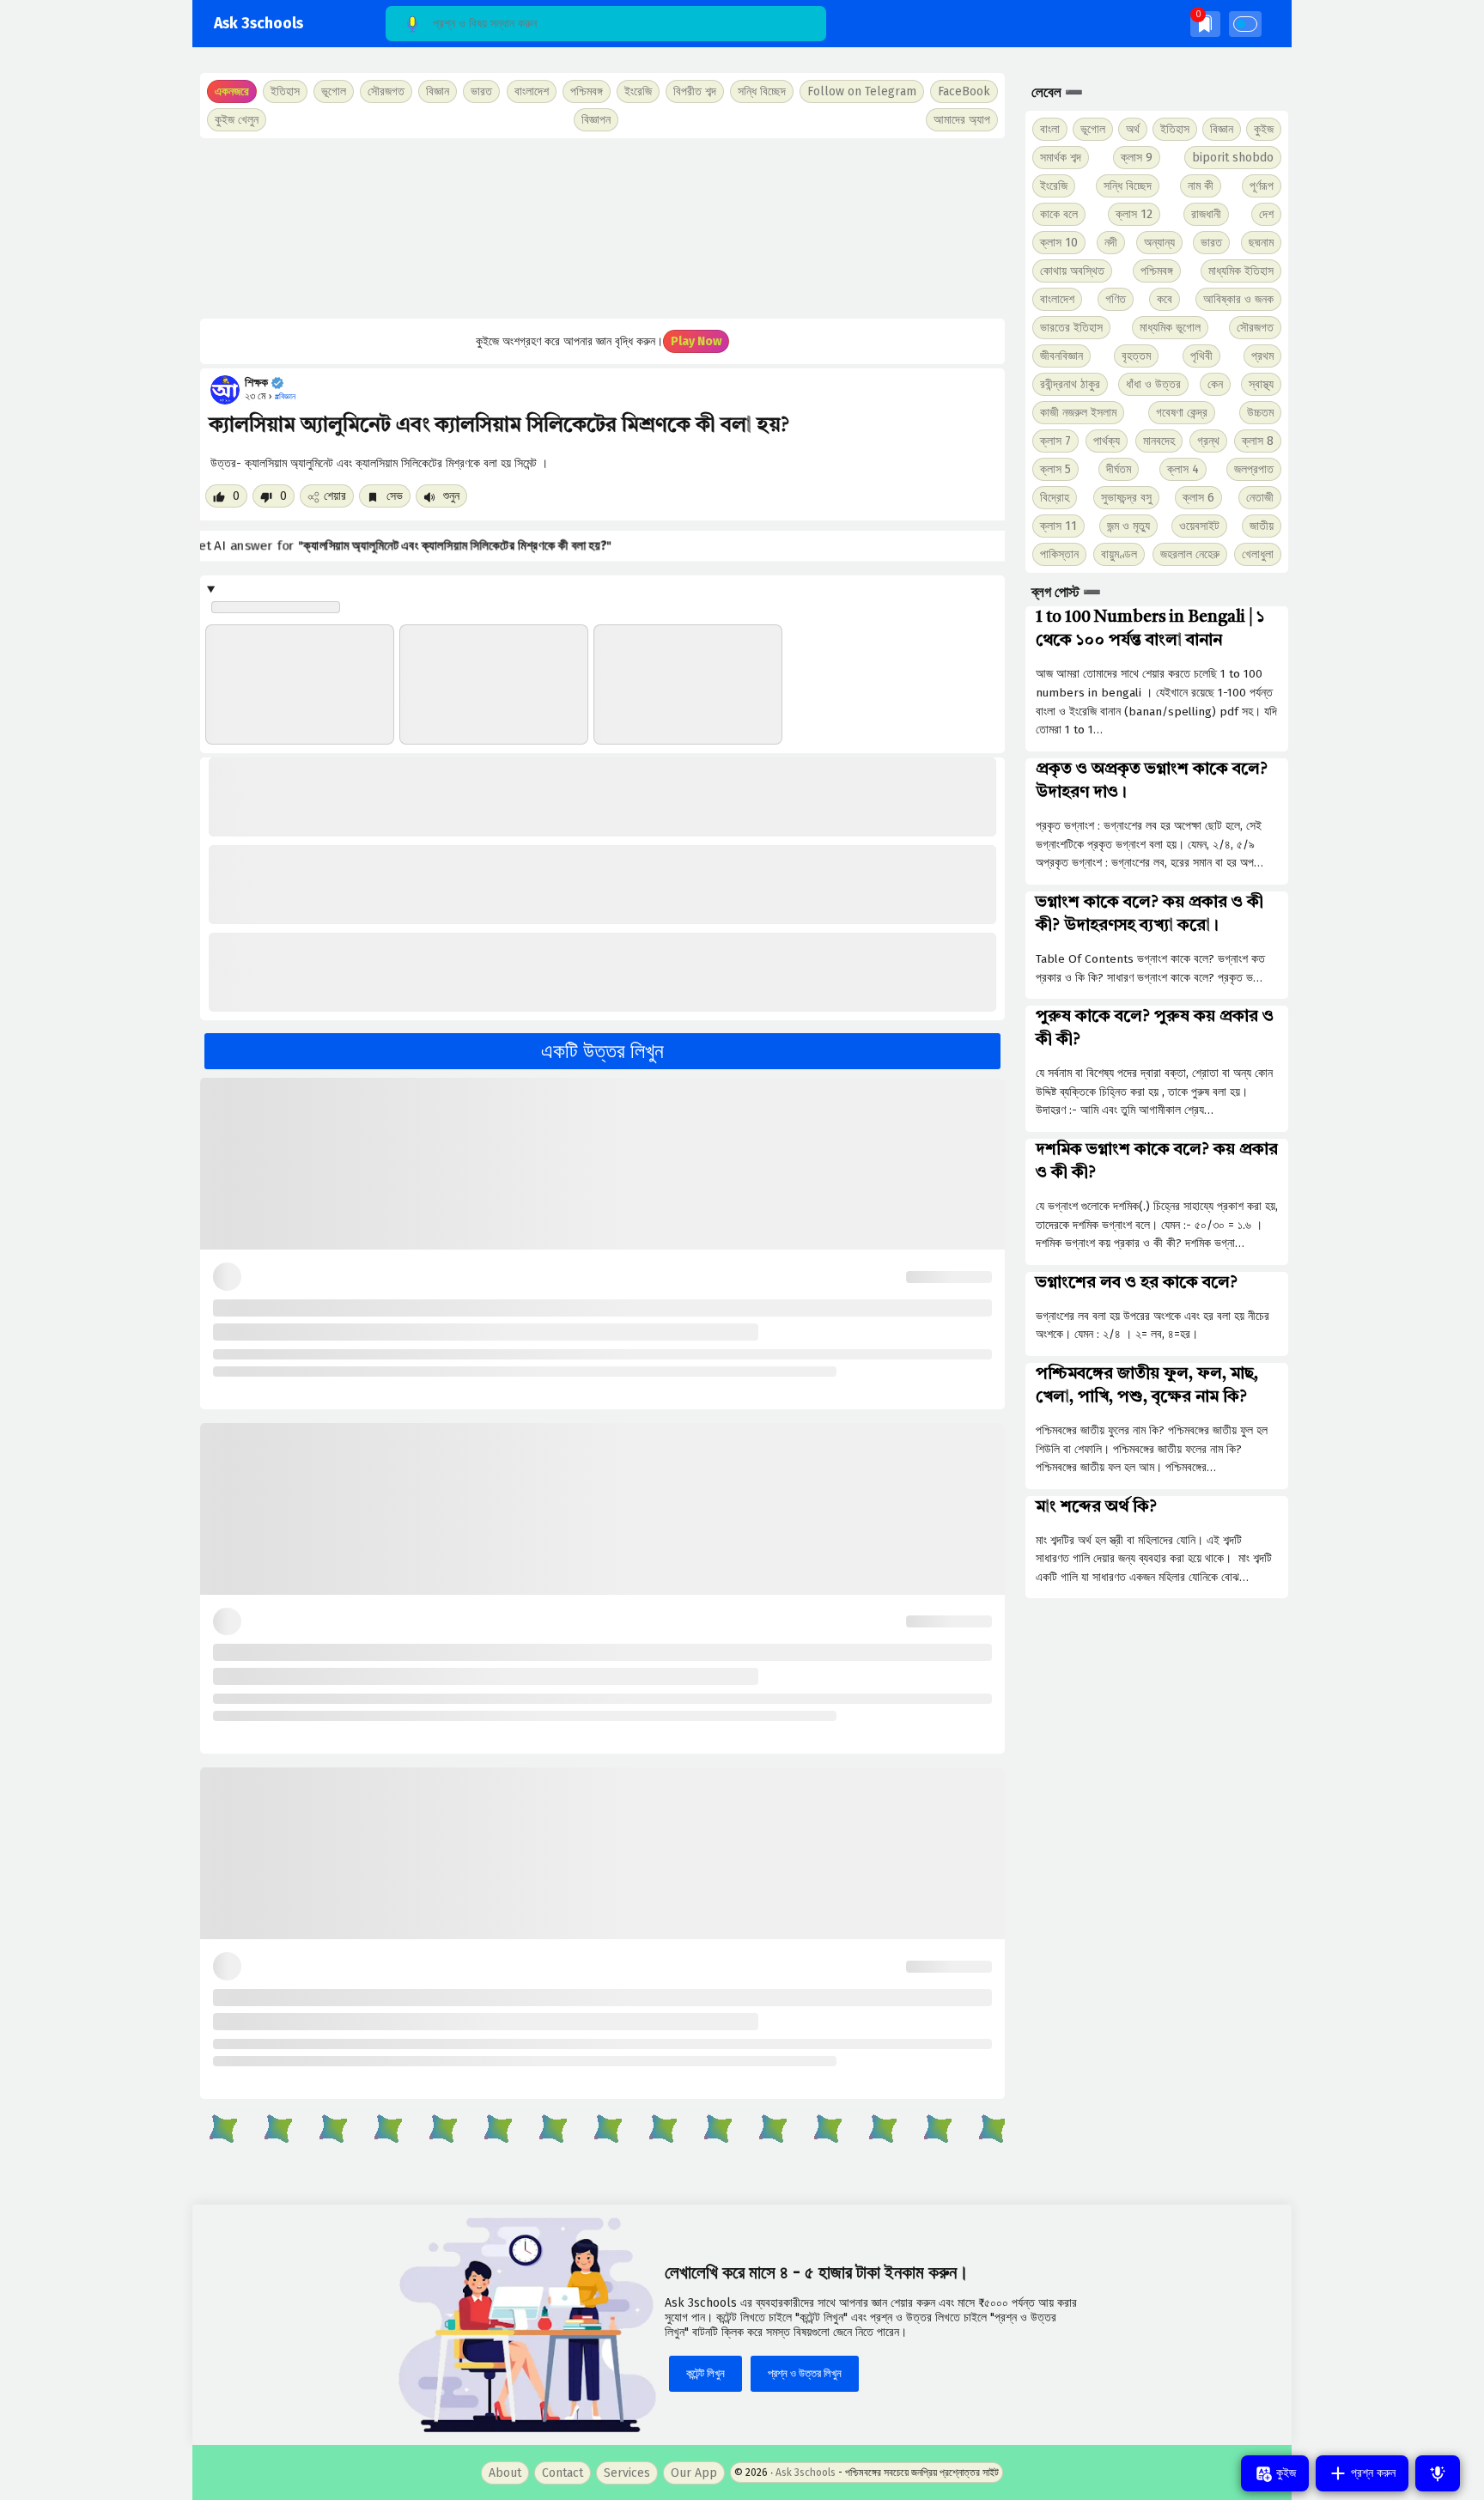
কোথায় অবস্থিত (1072, 271)
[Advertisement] (602, 228)
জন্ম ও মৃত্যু (1128, 526)
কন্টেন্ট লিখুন (706, 2373)
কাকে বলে (1059, 214)
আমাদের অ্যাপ (962, 120)
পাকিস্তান (1059, 554)
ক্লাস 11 (1058, 526)
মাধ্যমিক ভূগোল (1170, 328)
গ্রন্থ (1208, 441)
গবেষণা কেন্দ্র (1182, 413)
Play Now (696, 341)
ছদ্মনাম (1261, 243)
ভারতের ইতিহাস (1071, 328)
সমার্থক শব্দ (1061, 158)
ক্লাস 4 (1183, 469)
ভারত (1211, 243)
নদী (1111, 243)
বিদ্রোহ (1055, 498)
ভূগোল (1093, 129)
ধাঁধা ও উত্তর (1153, 384)
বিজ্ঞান (1222, 129)
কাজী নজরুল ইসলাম (1078, 413)
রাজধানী (1206, 214)
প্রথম (1262, 356)
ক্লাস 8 (1258, 441)
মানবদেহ (1159, 441)
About (505, 2473)
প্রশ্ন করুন (1371, 2473)
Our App (694, 2473)
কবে (1165, 299)
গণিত (1116, 299)
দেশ (1266, 214)
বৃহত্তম (1136, 356)
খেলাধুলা (1258, 554)
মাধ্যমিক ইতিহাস (1241, 271)
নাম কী (1201, 186)
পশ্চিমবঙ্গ (587, 91)
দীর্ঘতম (1119, 469)
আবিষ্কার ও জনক (1238, 299)
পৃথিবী (1201, 356)
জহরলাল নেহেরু (1190, 554)
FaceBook (964, 91)
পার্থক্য (1107, 441)
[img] (1205, 24)
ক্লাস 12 (1134, 214)
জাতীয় (1262, 526)
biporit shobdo (1233, 158)
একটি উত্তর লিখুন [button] (602, 1051)
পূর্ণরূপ (1262, 186)
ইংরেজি (638, 91)
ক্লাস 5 (1055, 469)
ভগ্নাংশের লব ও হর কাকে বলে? (1137, 1283)
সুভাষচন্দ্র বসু (1126, 498)
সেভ (393, 496)
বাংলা (1050, 129)
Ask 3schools (258, 24)
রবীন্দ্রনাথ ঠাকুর (1070, 384)
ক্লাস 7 (1055, 441)
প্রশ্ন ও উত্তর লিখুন (805, 2373)
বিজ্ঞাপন (596, 120)
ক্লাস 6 (1198, 498)
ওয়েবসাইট (1199, 526)
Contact (563, 2473)
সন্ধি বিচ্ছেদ (762, 91)
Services (627, 2473)
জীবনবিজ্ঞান (1061, 356)
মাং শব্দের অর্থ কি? (1096, 1507)
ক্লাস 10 (1059, 243)
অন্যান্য (1159, 243)
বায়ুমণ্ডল (1119, 554)
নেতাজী (1260, 498)
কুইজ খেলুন (237, 120)
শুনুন (450, 496)
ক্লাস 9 (1137, 158)
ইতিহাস (1175, 129)
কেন (1215, 384)
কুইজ (1264, 129)
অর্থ (1133, 129)
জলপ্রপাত (1254, 469)
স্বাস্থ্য (1261, 384)
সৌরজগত (1255, 328)
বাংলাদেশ (1057, 299)
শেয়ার (335, 496)
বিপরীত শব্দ (695, 91)
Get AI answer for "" (415, 546)
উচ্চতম (1260, 413)
